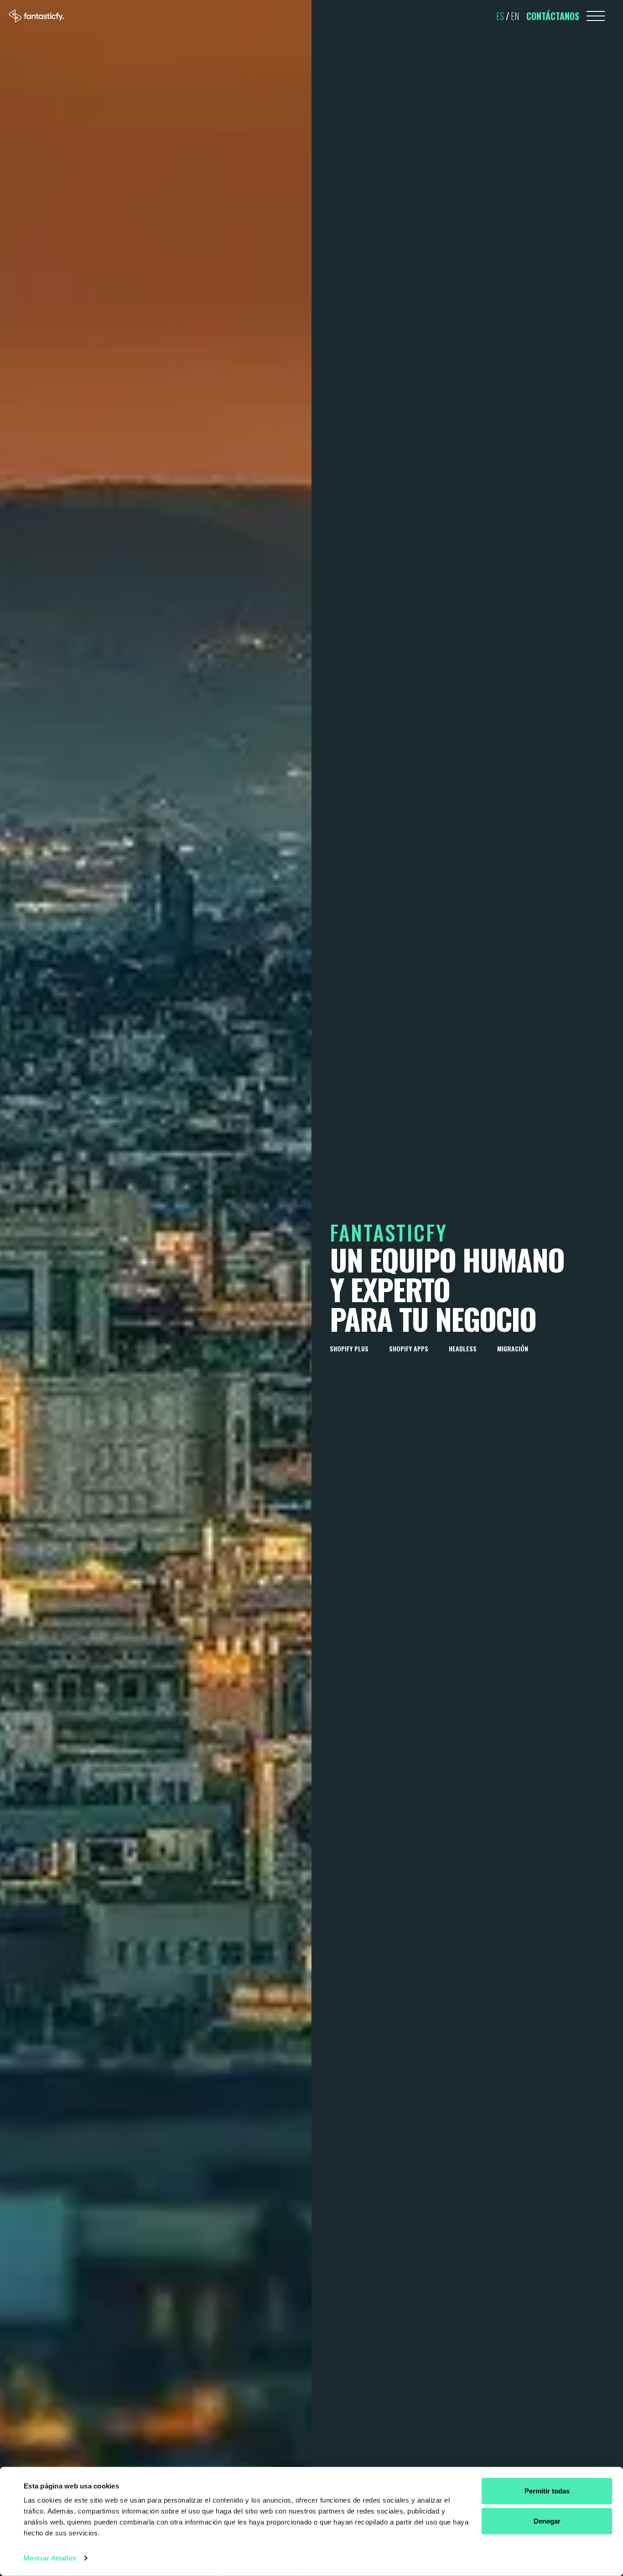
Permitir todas (547, 2491)
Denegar (547, 2521)
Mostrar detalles (50, 2558)
